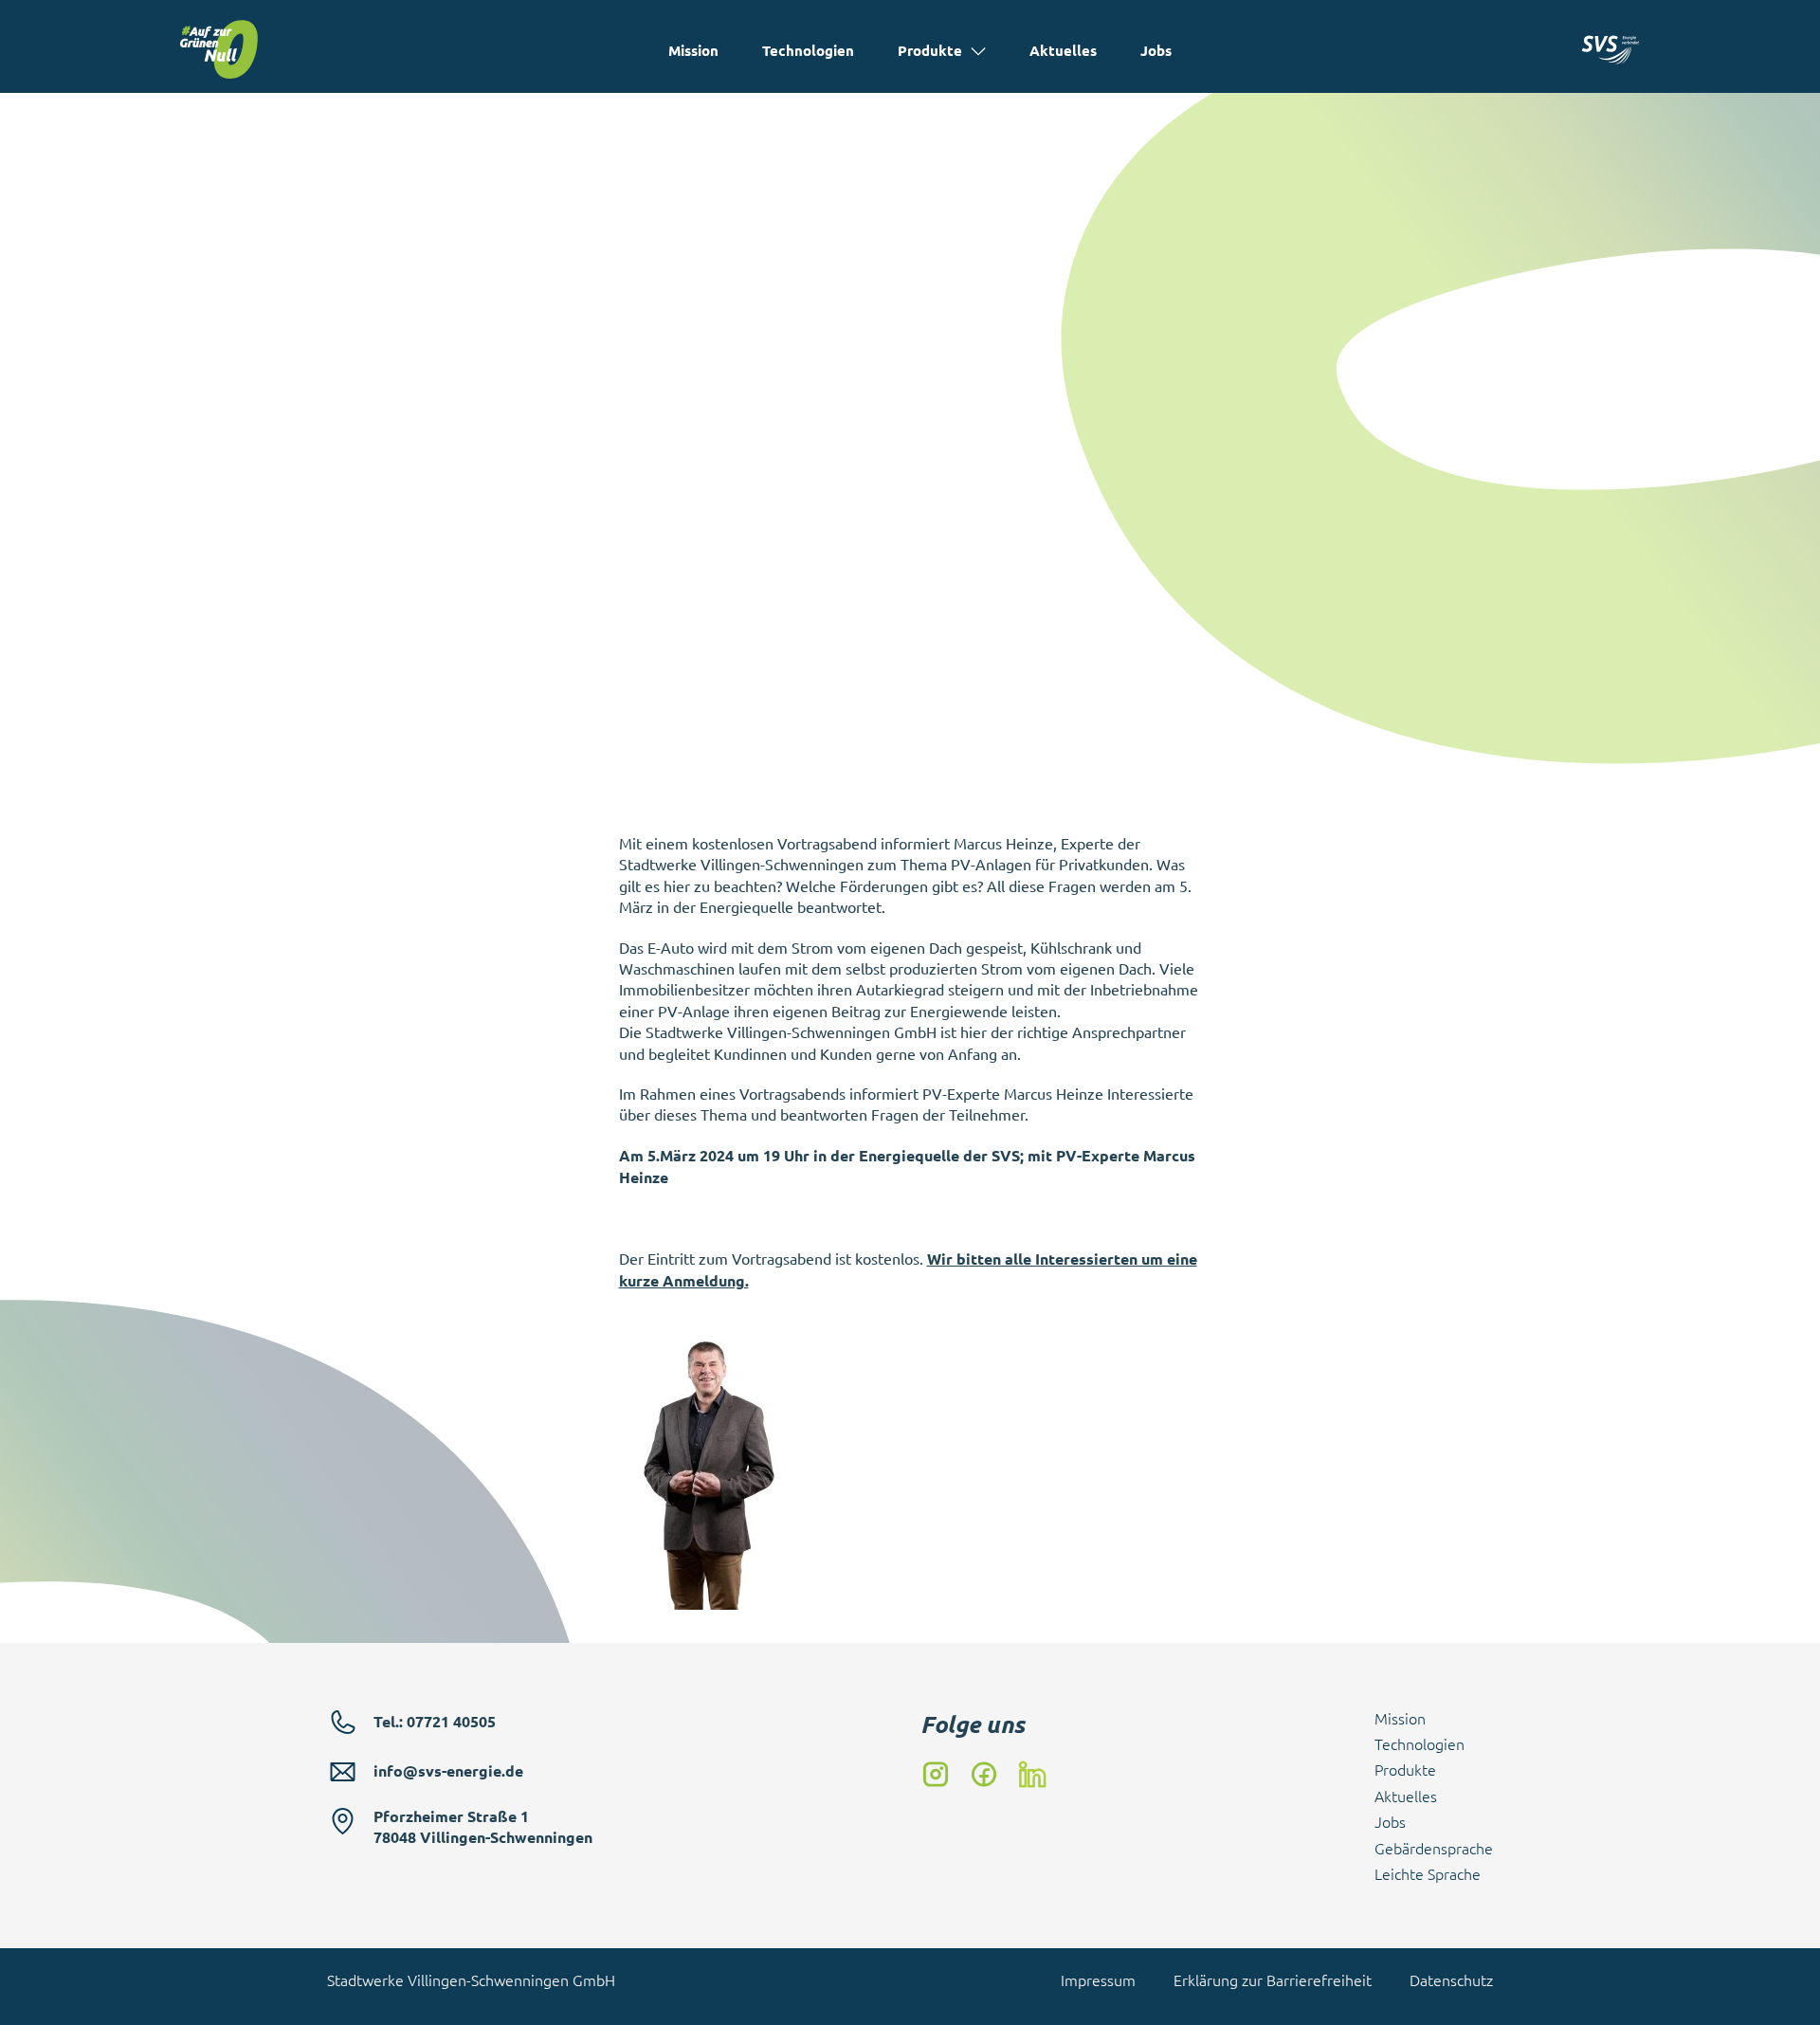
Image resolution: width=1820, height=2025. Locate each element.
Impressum (1098, 1979)
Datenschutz (1451, 1979)
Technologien (808, 50)
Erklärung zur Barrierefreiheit (1273, 1979)
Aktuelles (1063, 50)
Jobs (1156, 50)
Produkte (930, 50)
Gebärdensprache (1434, 1848)
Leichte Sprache (1428, 1873)
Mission (693, 50)
